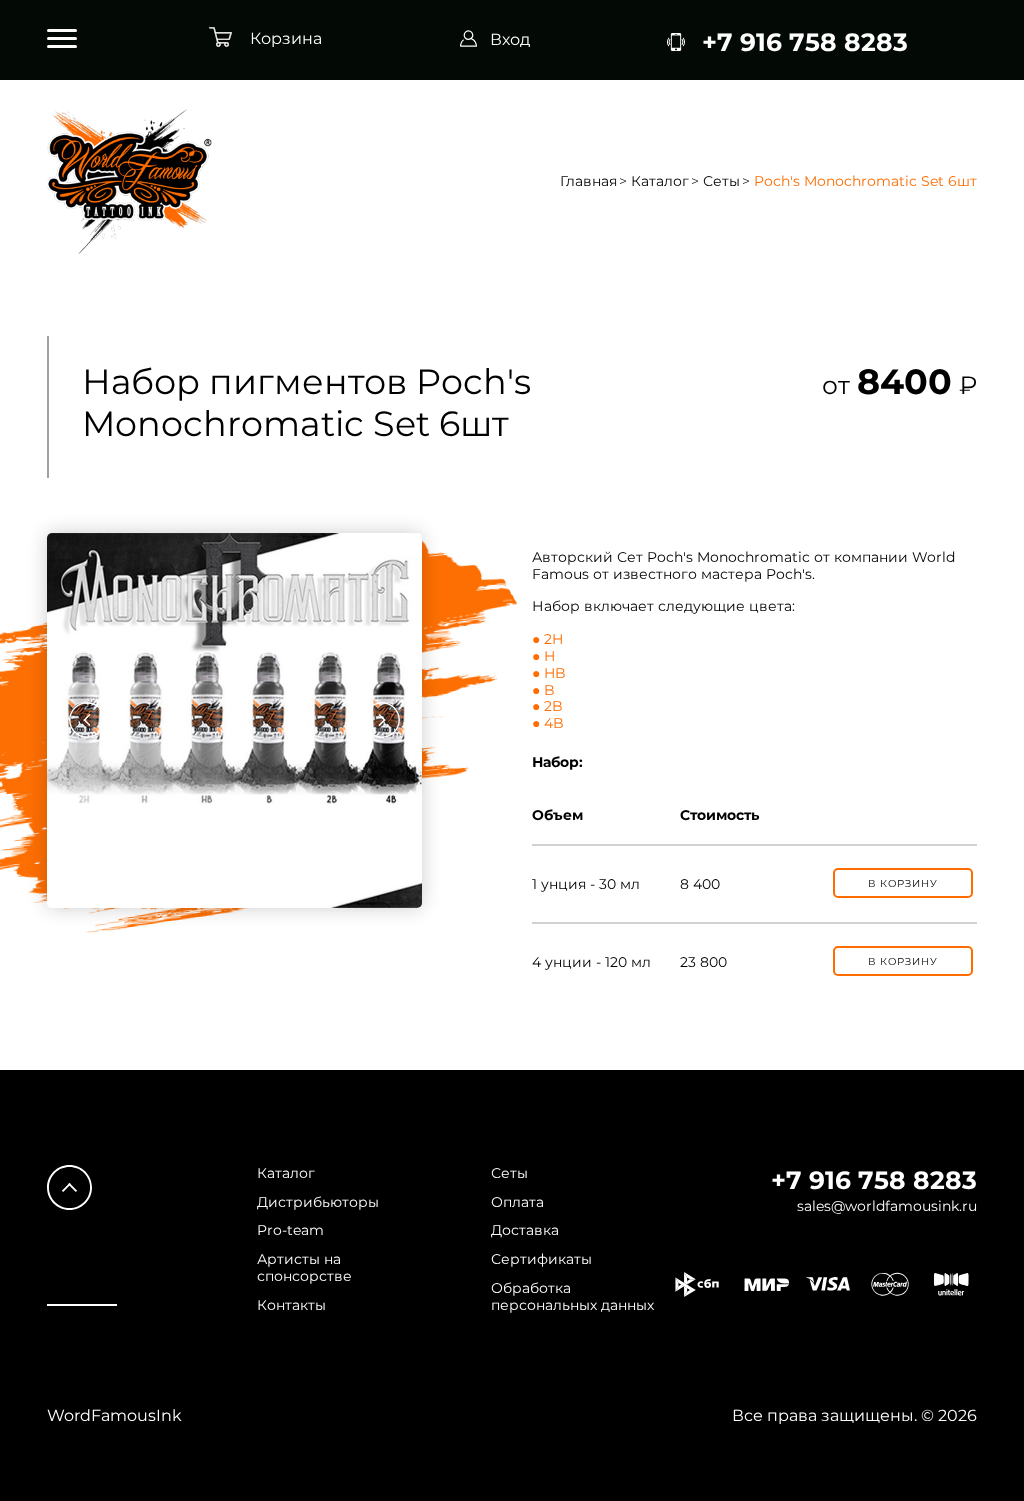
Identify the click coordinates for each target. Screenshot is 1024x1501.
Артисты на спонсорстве (304, 1268)
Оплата (517, 1202)
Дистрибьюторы (318, 1202)
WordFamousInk (114, 1415)
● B (543, 690)
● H (543, 656)
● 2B (547, 706)
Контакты (291, 1305)
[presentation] (87, 720)
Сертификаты (541, 1259)
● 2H (547, 639)
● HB (549, 673)
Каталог (660, 181)
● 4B (548, 723)
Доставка (525, 1230)
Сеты (721, 181)
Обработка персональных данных (572, 1297)
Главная (588, 181)
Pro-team (290, 1230)
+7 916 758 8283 (874, 1180)
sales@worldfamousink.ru (887, 1206)
